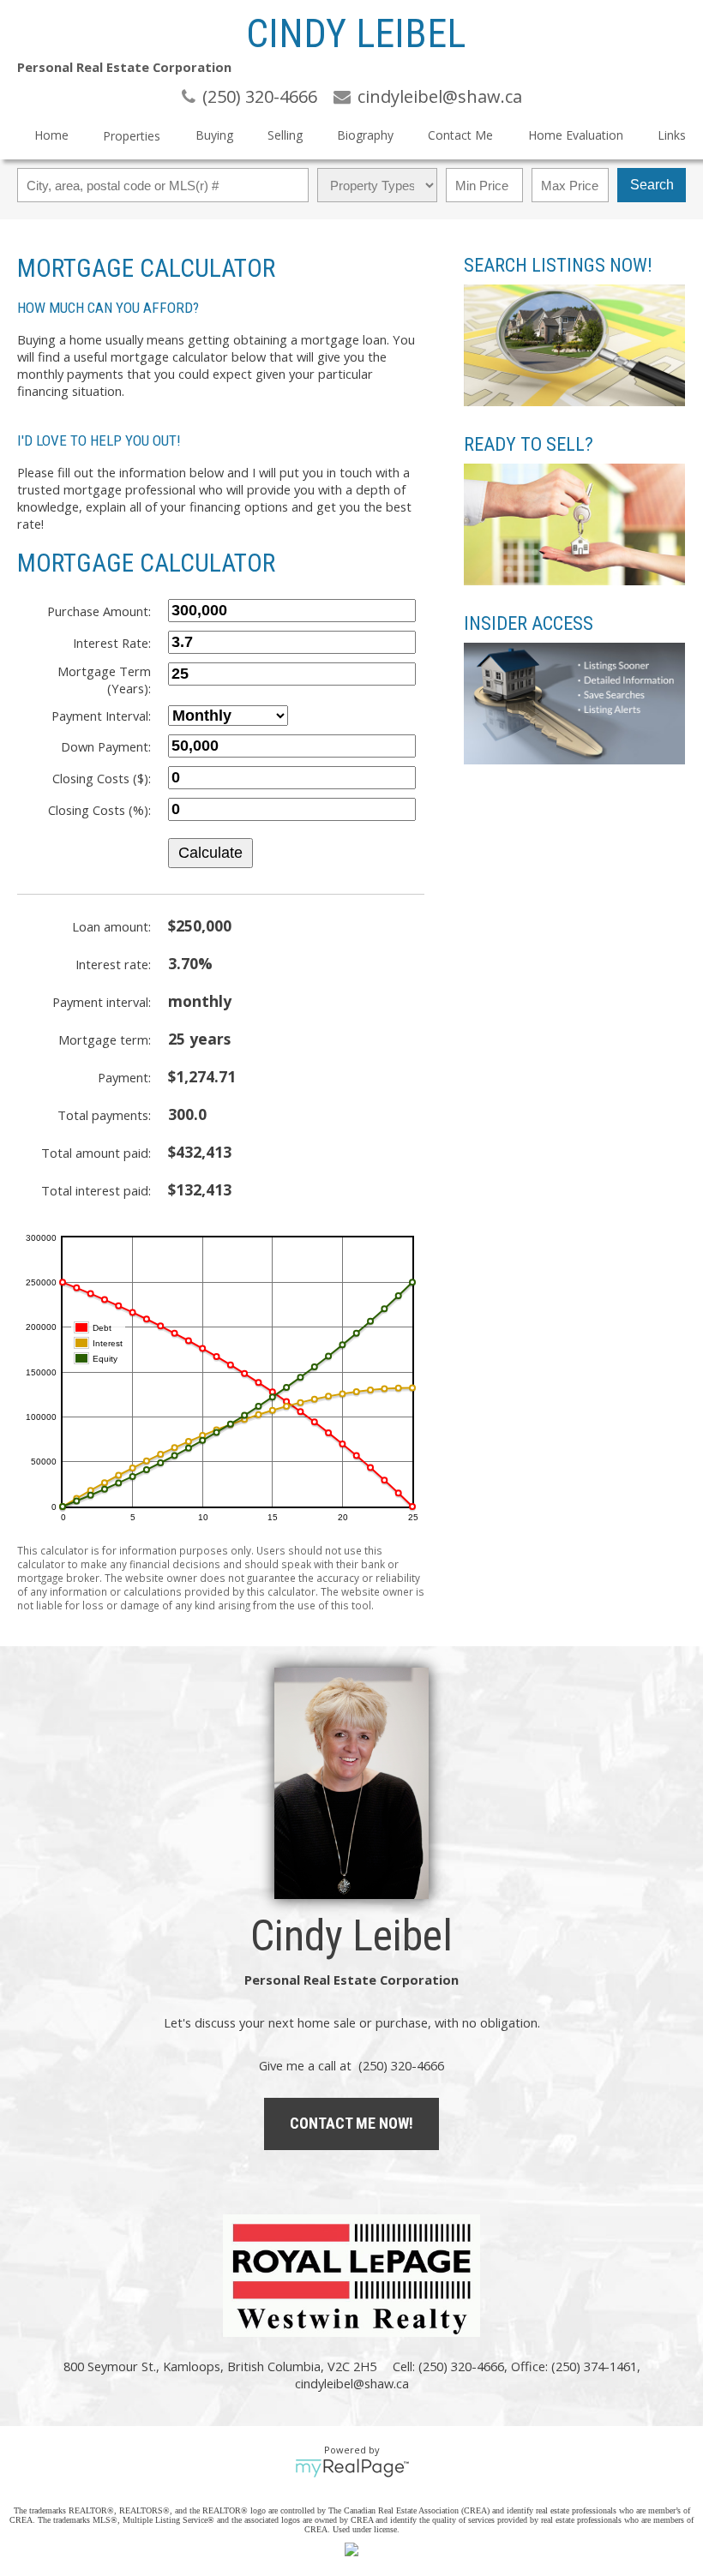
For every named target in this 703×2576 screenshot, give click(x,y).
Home (51, 135)
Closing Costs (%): (99, 810)
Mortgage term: (105, 1039)
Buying (214, 135)
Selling (285, 135)
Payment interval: (102, 1002)
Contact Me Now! (351, 2123)
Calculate (210, 853)
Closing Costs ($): (102, 778)
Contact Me (460, 135)
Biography (365, 135)
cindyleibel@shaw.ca (352, 2383)
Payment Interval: (101, 716)
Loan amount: (111, 926)
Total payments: (104, 1115)
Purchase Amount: (99, 611)
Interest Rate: (112, 643)
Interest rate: (113, 964)
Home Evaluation (576, 135)
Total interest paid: (96, 1190)
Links (672, 135)
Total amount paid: (96, 1153)
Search (652, 185)
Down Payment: (106, 746)
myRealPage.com (352, 2468)
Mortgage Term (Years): (104, 680)
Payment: (124, 1077)
